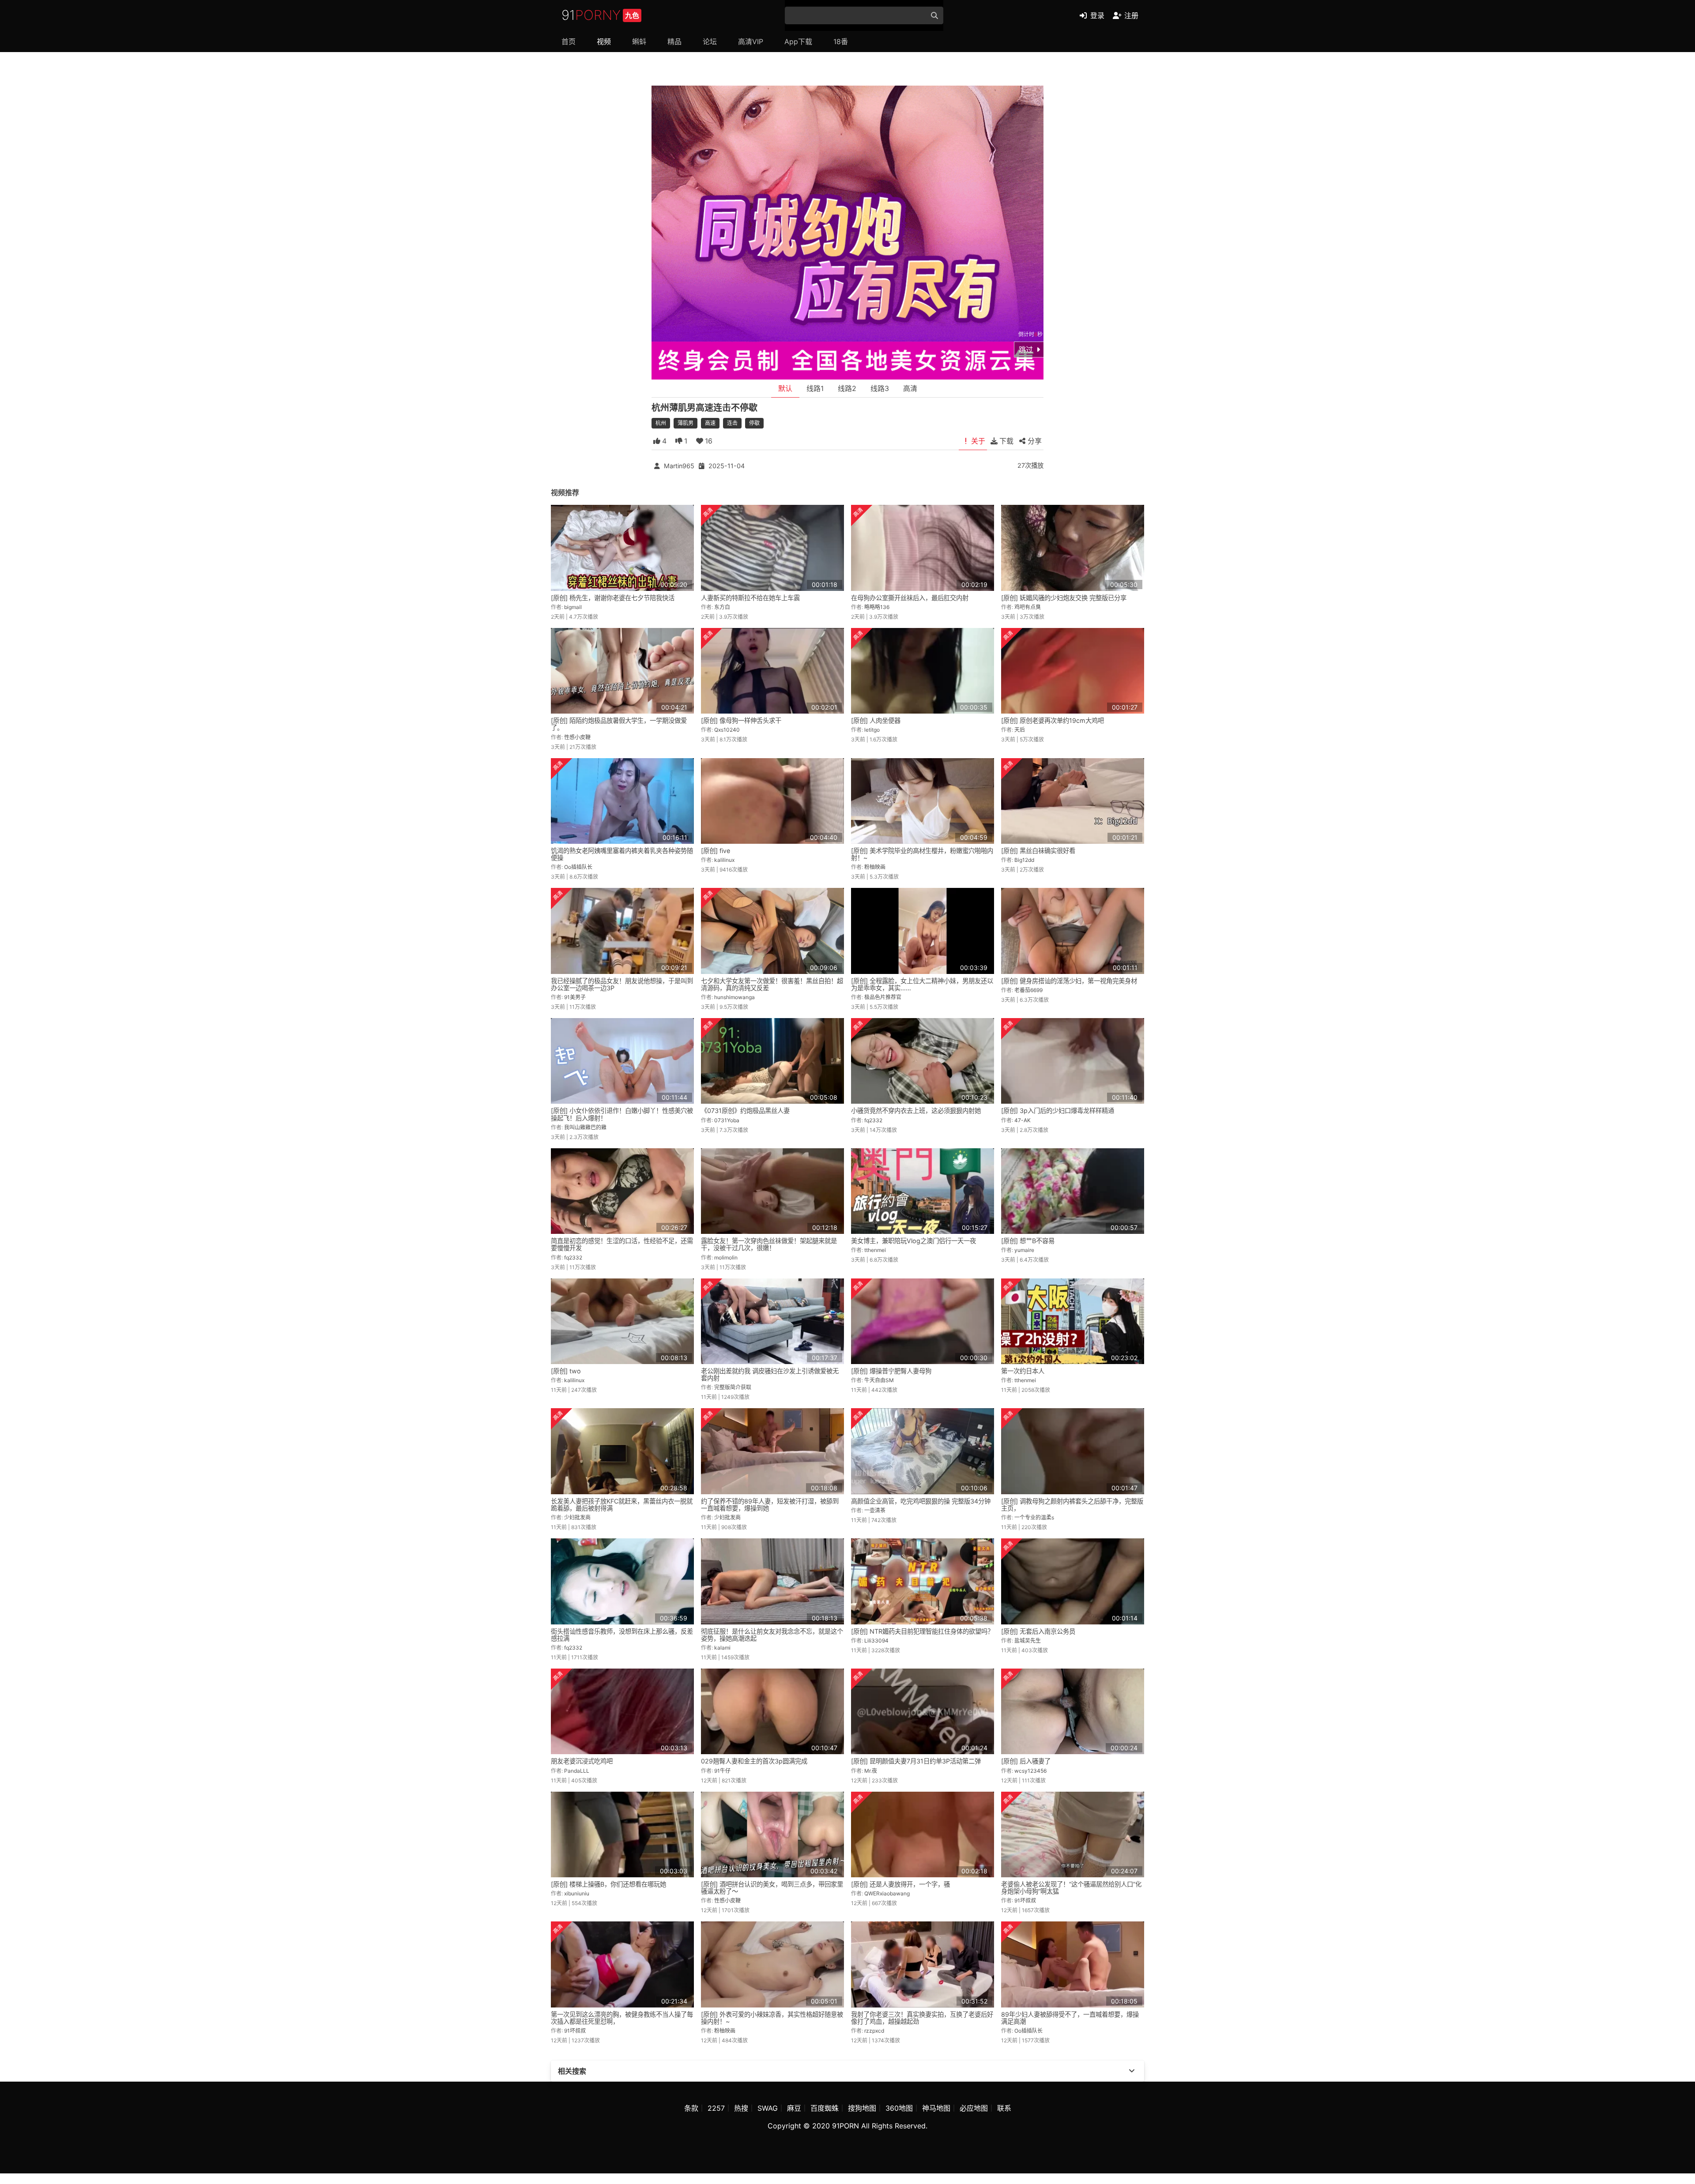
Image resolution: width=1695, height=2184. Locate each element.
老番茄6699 (1028, 990)
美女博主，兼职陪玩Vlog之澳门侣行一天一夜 (913, 1241)
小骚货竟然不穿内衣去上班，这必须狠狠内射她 (916, 1111)
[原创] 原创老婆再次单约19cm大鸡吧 (1053, 720)
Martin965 (679, 466)
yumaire (1024, 1250)
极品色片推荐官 (883, 997)
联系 (1004, 2108)
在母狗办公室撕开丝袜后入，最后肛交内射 (910, 598)
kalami (722, 1648)
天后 (1020, 730)
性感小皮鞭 (577, 737)
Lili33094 (876, 1641)
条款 (691, 2108)
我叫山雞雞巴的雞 (585, 1127)
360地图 (899, 2108)
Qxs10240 (727, 730)
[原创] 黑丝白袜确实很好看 (1038, 851)
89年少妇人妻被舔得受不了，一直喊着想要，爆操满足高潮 (1070, 2018)
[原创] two (566, 1371)
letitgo (872, 730)
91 (600, 15)
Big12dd (1024, 860)
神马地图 (936, 2108)
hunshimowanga (734, 997)
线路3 (880, 388)
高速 (710, 423)
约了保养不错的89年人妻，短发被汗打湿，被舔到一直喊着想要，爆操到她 (770, 1505)
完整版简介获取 (733, 1387)
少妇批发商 (577, 1517)
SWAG (768, 2108)
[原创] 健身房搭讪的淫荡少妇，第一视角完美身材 (1069, 981)
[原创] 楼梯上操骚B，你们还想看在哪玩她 (608, 1884)
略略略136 (877, 607)
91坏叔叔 (1025, 1900)
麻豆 (794, 2108)
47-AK (1023, 1120)
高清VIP (751, 41)
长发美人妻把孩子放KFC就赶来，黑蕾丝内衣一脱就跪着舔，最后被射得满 (622, 1505)
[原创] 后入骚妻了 (1026, 1761)
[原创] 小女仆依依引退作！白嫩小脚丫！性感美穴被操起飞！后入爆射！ (622, 1114)
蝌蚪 (639, 41)
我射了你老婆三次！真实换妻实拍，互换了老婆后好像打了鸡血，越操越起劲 (922, 2018)
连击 (732, 423)
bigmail (573, 607)
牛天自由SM (879, 1380)
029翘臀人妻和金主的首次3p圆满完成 (754, 1761)
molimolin (726, 1257)
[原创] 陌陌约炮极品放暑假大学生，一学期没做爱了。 (619, 724)
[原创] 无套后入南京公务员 (1038, 1631)
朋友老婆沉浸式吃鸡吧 (582, 1761)
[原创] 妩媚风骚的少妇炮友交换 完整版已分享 (1064, 598)
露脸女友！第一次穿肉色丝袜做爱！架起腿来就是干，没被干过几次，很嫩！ (769, 1244)
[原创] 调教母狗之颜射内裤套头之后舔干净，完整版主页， (1072, 1505)
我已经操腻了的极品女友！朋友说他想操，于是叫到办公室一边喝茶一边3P (622, 984)
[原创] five (716, 851)
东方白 (722, 607)
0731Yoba (727, 1120)
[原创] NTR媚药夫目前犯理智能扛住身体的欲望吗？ (922, 1631)
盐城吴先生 (1028, 1641)
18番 (841, 41)
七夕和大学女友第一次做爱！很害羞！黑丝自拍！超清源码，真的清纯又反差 (772, 984)
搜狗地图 (862, 2108)
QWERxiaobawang (887, 1893)
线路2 (847, 388)
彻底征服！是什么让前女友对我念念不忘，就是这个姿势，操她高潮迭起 (772, 1635)
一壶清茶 (875, 1510)
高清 (910, 388)
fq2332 (873, 1120)
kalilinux (724, 860)
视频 (604, 41)
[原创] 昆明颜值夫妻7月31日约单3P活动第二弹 (916, 1761)
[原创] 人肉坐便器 (876, 720)
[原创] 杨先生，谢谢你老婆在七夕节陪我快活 (613, 598)
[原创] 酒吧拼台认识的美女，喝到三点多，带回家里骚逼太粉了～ (772, 1888)
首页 (569, 41)
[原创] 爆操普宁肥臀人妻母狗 (891, 1371)
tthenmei (875, 1250)
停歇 (754, 423)
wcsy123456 (1030, 1771)
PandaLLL (577, 1771)
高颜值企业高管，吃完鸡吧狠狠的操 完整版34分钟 (921, 1501)
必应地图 (974, 2108)
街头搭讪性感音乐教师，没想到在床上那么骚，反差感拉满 (622, 1635)
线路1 (815, 388)
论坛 (710, 41)
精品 (674, 41)
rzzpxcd (874, 2031)
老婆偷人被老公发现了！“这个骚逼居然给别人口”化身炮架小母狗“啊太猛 (1071, 1888)
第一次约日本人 (1023, 1371)
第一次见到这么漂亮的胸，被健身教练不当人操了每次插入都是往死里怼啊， (622, 2018)
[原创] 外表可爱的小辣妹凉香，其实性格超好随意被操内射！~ (772, 2018)
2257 (716, 2108)
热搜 (741, 2108)
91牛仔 (722, 1771)
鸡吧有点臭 (1028, 607)
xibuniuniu (577, 1893)
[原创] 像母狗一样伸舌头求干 (741, 720)
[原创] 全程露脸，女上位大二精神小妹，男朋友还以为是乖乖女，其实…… (922, 984)
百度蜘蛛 (825, 2108)
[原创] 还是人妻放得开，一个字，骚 (900, 1884)
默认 (785, 388)
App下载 (798, 41)
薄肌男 (686, 423)
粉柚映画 (875, 867)
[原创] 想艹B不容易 (1028, 1241)
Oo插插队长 (578, 867)
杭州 (661, 423)
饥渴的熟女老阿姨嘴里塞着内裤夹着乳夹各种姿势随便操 (622, 854)
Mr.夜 (871, 1771)
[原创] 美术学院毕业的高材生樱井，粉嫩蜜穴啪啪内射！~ (922, 854)
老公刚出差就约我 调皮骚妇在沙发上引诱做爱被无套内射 (770, 1374)
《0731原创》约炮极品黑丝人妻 (745, 1111)
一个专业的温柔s (1034, 1517)
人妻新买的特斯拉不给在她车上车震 (750, 598)
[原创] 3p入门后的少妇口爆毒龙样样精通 (1058, 1111)
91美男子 (575, 997)
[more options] (1132, 2071)
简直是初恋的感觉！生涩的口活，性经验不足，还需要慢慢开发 (622, 1244)
